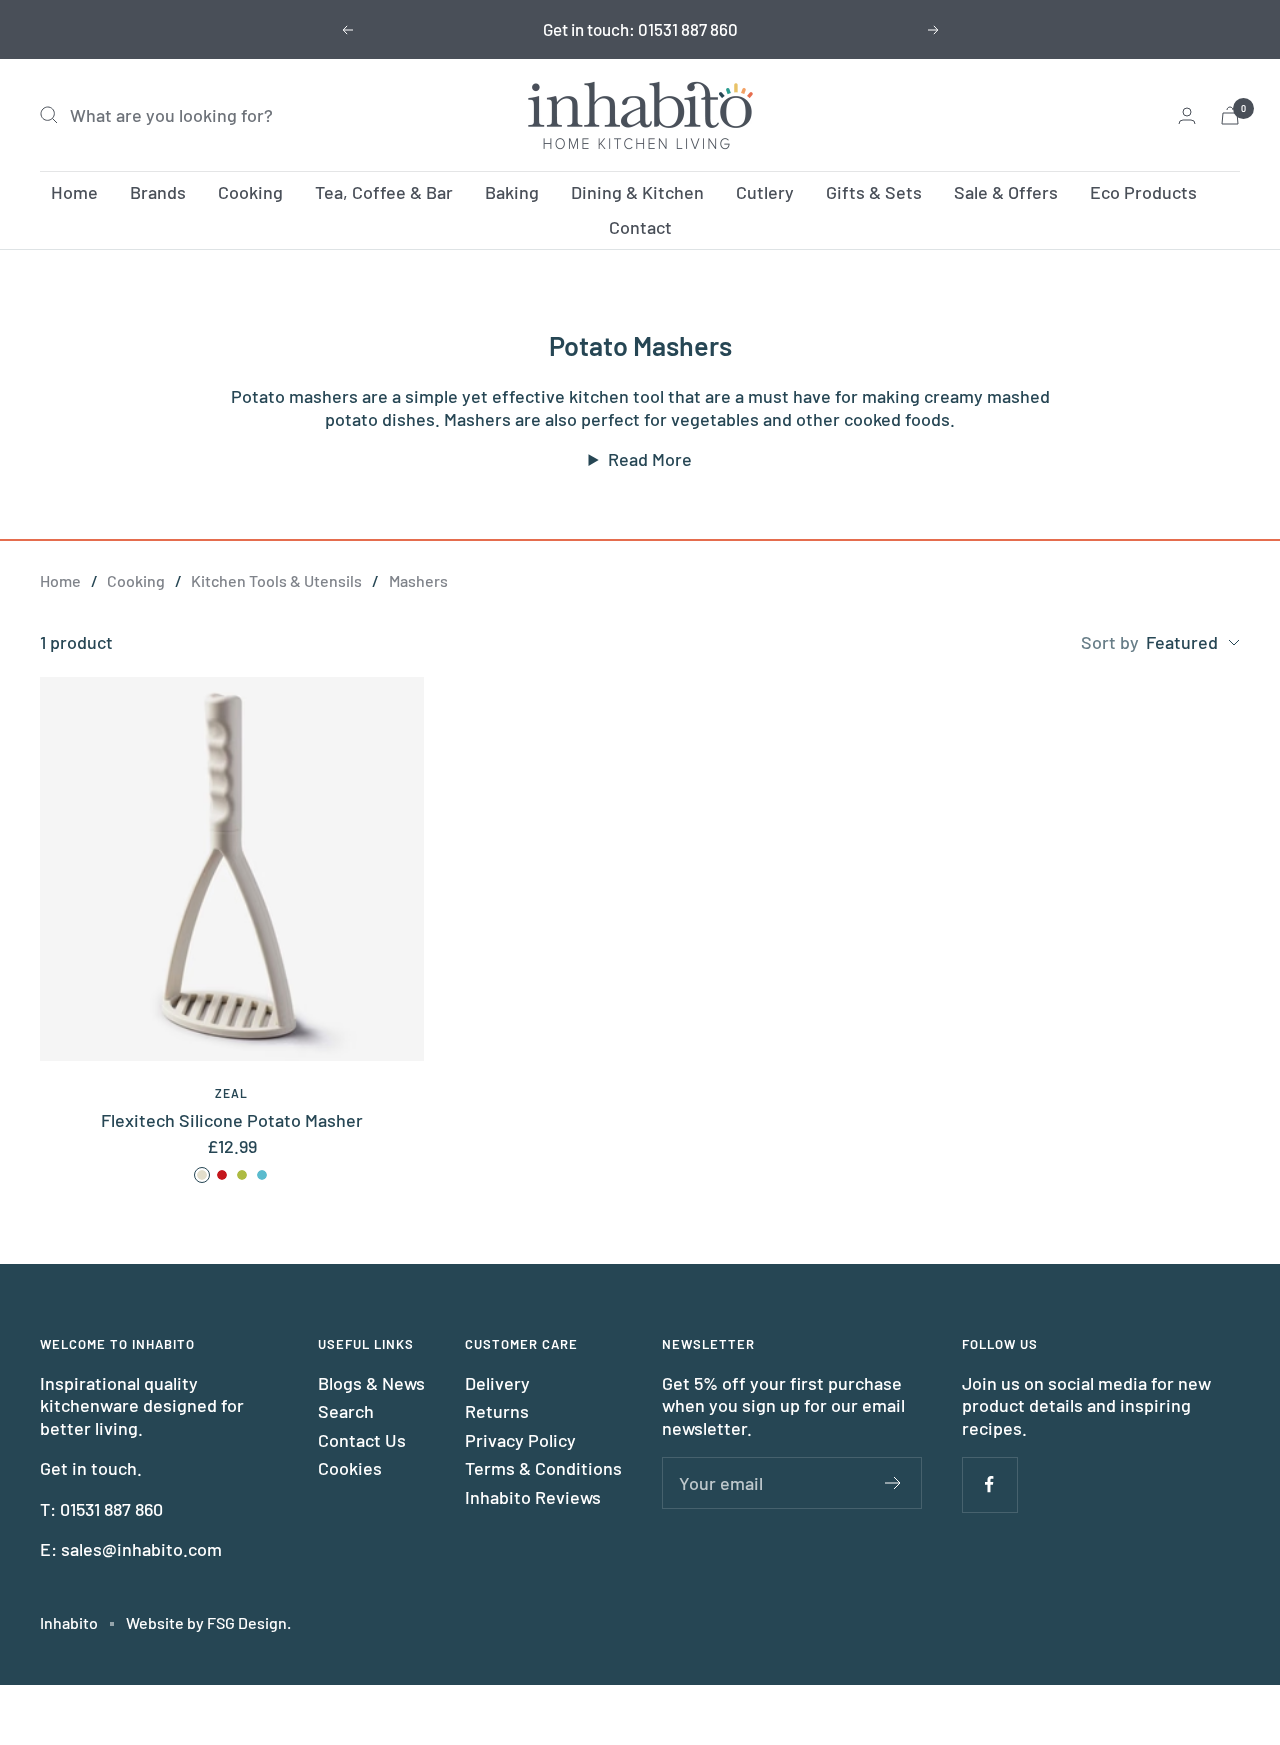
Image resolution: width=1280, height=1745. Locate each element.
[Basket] (1230, 115)
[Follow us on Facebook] (989, 1484)
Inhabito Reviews (533, 1497)
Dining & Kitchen (637, 192)
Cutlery (765, 192)
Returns (497, 1411)
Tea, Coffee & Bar (384, 192)
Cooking (250, 192)
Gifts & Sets (874, 192)
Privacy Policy (520, 1440)
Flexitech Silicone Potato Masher (232, 1120)
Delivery (497, 1383)
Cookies (350, 1468)
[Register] (893, 1483)
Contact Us (362, 1440)
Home (74, 192)
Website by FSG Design (206, 1622)
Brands (158, 192)
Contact (640, 227)
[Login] (1187, 115)
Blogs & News (371, 1383)
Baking (512, 192)
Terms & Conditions (543, 1468)
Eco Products (1143, 192)
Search (346, 1411)
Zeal (231, 1093)
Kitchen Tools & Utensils (276, 580)
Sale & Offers (1006, 192)
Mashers (418, 580)
